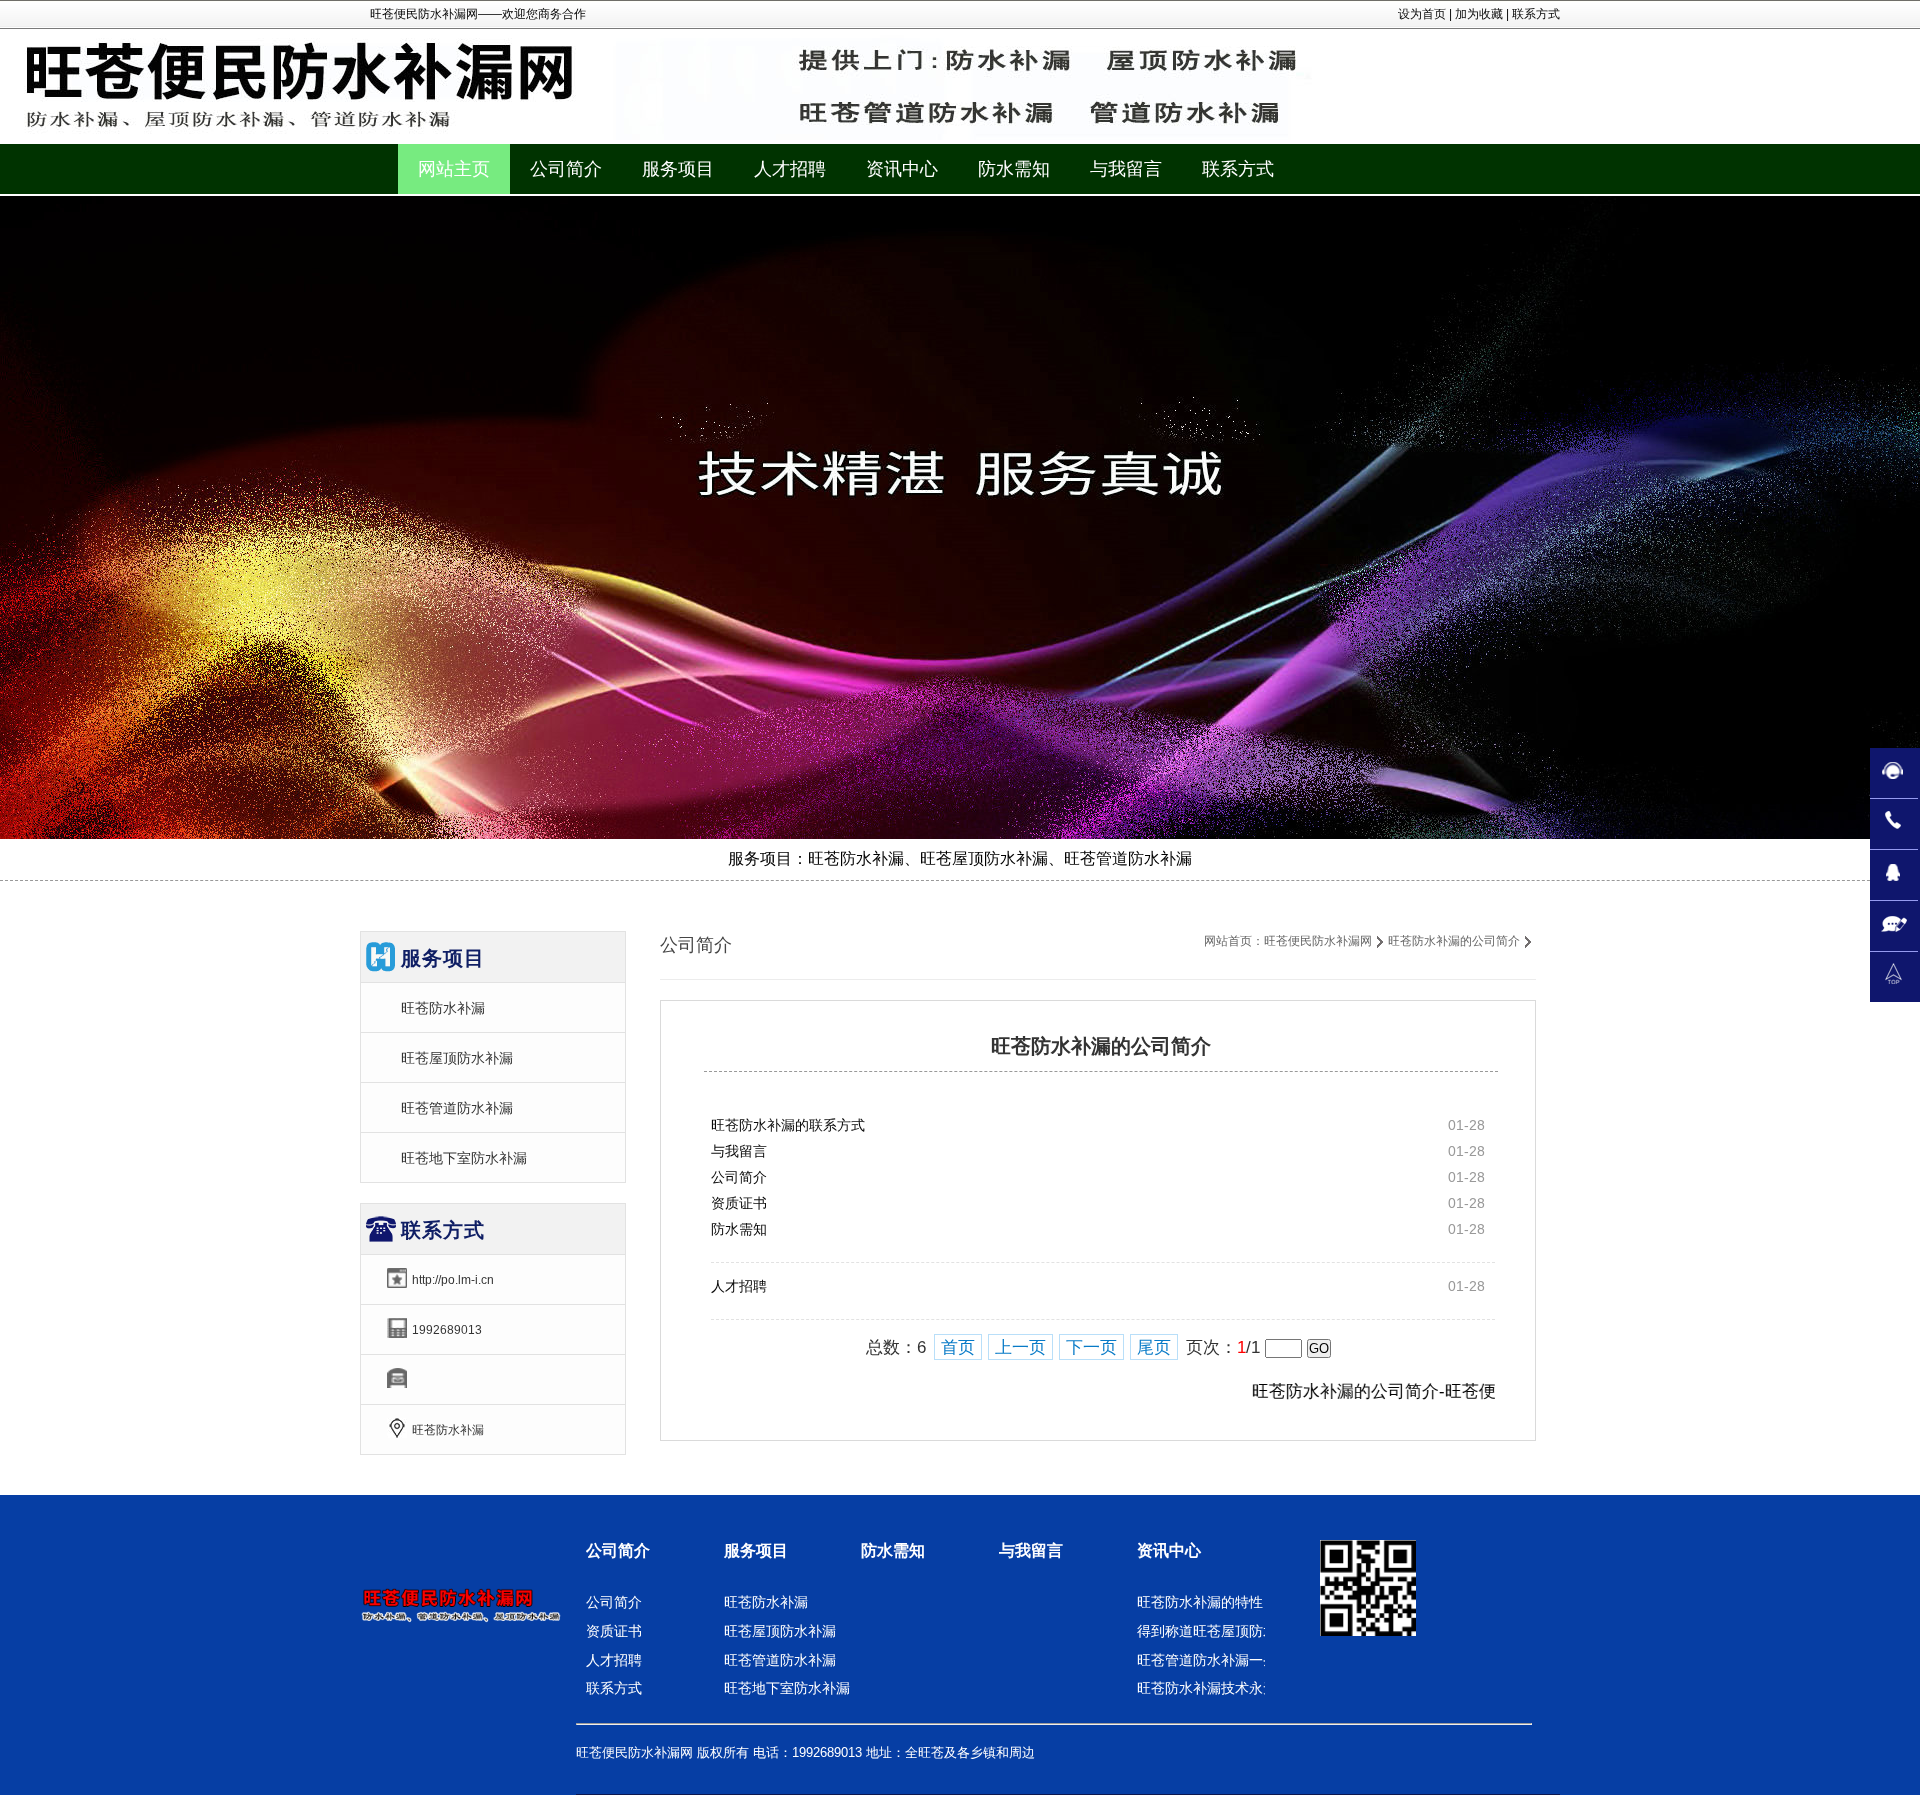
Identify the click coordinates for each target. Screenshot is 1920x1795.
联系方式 (1536, 14)
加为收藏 (1479, 14)
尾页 (1154, 1347)
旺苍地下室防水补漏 (464, 1158)
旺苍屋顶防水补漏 (457, 1058)
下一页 (1091, 1347)
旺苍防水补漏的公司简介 (1454, 941)
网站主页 (454, 169)
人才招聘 (739, 1286)
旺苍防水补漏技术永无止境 (1221, 1688)
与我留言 (739, 1151)
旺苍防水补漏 (443, 1008)
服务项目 (756, 1550)
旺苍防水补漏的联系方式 (788, 1125)
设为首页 (1422, 14)
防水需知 (739, 1229)
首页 (958, 1347)
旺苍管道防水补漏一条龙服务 (1228, 1660)
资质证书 (739, 1203)
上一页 (1020, 1347)
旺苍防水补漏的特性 (1200, 1602)
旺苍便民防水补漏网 (1318, 941)
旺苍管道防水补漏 (457, 1108)
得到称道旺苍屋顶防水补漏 (1221, 1631)
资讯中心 (1169, 1550)
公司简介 (739, 1177)
